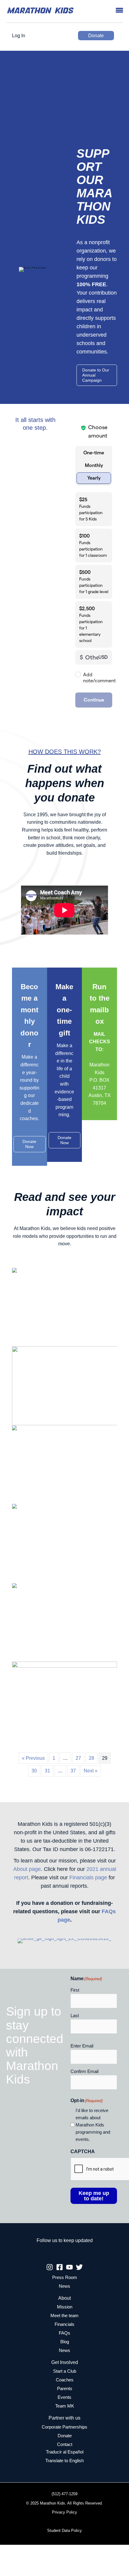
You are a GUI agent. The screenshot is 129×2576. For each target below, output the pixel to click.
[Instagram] (50, 2267)
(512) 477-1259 (64, 2494)
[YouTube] (69, 2267)
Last (75, 2015)
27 (78, 1758)
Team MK (65, 2406)
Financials (64, 2324)
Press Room (65, 2277)
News (64, 2286)
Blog (65, 2342)
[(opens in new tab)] (64, 1941)
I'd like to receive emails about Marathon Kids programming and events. (93, 2125)
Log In (19, 36)
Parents (65, 2389)
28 (91, 1758)
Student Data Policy (64, 2531)
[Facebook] (60, 2267)
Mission (65, 2307)
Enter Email (82, 2046)
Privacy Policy (64, 2512)
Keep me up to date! (94, 2196)
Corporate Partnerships (64, 2427)
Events (64, 2397)
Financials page (88, 1877)
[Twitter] (79, 2267)
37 (73, 1771)
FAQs (64, 2333)
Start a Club (65, 2371)
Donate (96, 36)
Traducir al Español (65, 2452)
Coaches (65, 2380)
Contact (65, 2444)
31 (47, 1771)
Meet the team (64, 2316)
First (75, 1990)
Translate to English (64, 2461)
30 (34, 1771)
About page (27, 1869)
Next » (91, 1771)
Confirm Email (84, 2071)
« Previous (33, 1758)
